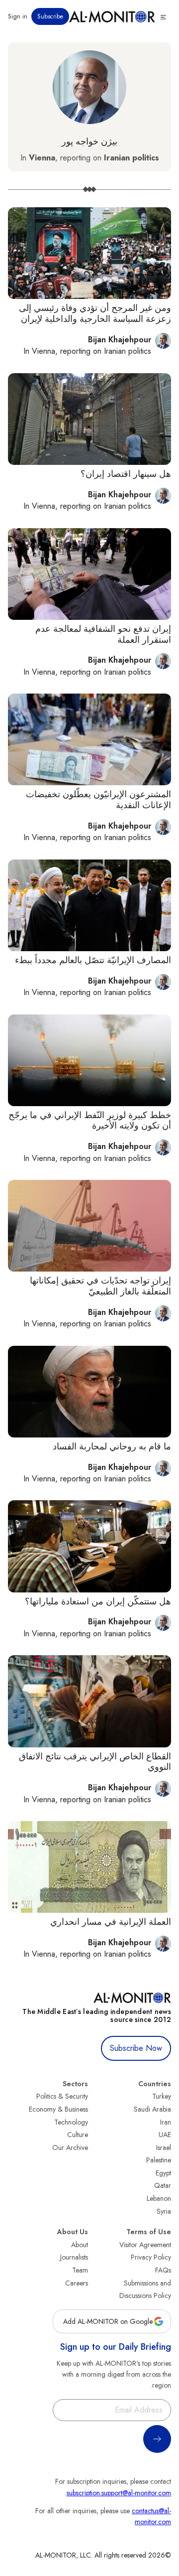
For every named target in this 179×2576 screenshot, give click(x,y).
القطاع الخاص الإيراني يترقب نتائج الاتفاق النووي (95, 1762)
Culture (78, 2135)
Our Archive (70, 2147)
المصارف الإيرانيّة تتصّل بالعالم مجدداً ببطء (93, 960)
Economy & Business (58, 2109)
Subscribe (50, 16)
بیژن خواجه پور (89, 142)
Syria (164, 2211)
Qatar (163, 2185)
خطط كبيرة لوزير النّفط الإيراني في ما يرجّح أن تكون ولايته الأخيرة (90, 1121)
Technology (71, 2122)
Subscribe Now (136, 2048)
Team (80, 2270)
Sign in (18, 16)
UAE (165, 2135)
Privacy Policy (151, 2257)
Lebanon (159, 2198)
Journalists (74, 2257)
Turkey (162, 2096)
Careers (77, 2283)
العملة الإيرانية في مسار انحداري (111, 1922)
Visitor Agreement (145, 2245)
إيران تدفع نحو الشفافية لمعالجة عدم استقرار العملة (103, 634)
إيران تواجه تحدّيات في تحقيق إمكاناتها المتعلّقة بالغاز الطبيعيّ (100, 1286)
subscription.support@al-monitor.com (119, 2493)
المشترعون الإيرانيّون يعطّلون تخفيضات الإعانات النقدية (98, 800)
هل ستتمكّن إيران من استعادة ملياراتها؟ (98, 1601)
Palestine (159, 2160)
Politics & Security (62, 2096)
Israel (164, 2147)
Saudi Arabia (152, 2109)
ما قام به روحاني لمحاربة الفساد (112, 1446)
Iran (166, 2122)
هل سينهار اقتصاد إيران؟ (126, 474)
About (80, 2245)
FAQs (163, 2270)
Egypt (163, 2173)
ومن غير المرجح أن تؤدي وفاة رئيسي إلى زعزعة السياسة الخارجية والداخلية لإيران (95, 313)
